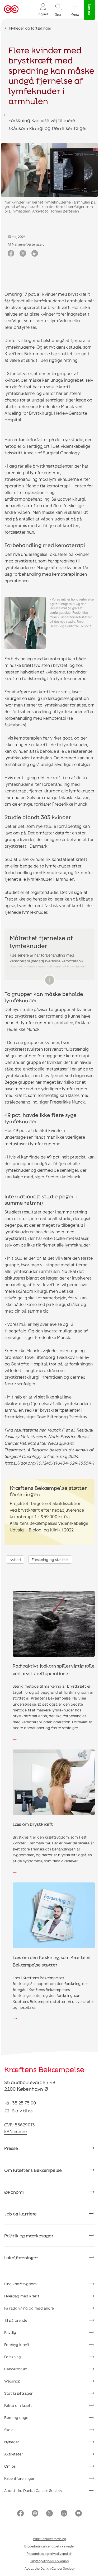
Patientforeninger (19, 2478)
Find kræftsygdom (20, 2284)
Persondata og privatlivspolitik (50, 2554)
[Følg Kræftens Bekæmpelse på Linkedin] (64, 2514)
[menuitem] (42, 9)
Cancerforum (16, 2369)
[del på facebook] (11, 254)
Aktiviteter (13, 2454)
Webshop (12, 2381)
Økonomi (14, 2192)
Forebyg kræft (17, 2345)
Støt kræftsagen (19, 2393)
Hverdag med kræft (22, 2296)
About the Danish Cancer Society (33, 2490)
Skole (9, 2430)
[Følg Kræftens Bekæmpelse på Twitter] (49, 2514)
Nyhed (15, 1560)
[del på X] (23, 254)
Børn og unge (16, 2418)
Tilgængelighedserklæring (49, 2561)
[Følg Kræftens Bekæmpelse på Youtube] (79, 2514)
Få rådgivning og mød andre (29, 2308)
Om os (10, 2466)
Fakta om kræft (18, 2405)
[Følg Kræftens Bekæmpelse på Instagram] (35, 2514)
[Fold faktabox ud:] (50, 980)
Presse (11, 2148)
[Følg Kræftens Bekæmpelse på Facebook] (20, 2514)
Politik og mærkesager (29, 2236)
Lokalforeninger (21, 2258)
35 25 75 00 (24, 2103)
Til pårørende (16, 2320)
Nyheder (12, 2442)
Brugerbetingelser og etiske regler (49, 2546)
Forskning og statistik (50, 1560)
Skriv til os (22, 2111)
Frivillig (10, 2332)
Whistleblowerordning (49, 2539)
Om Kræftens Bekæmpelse (33, 2170)
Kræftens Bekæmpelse (44, 2069)
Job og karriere (20, 2214)
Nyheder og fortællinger (30, 28)
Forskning (13, 2357)
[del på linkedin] (35, 254)
